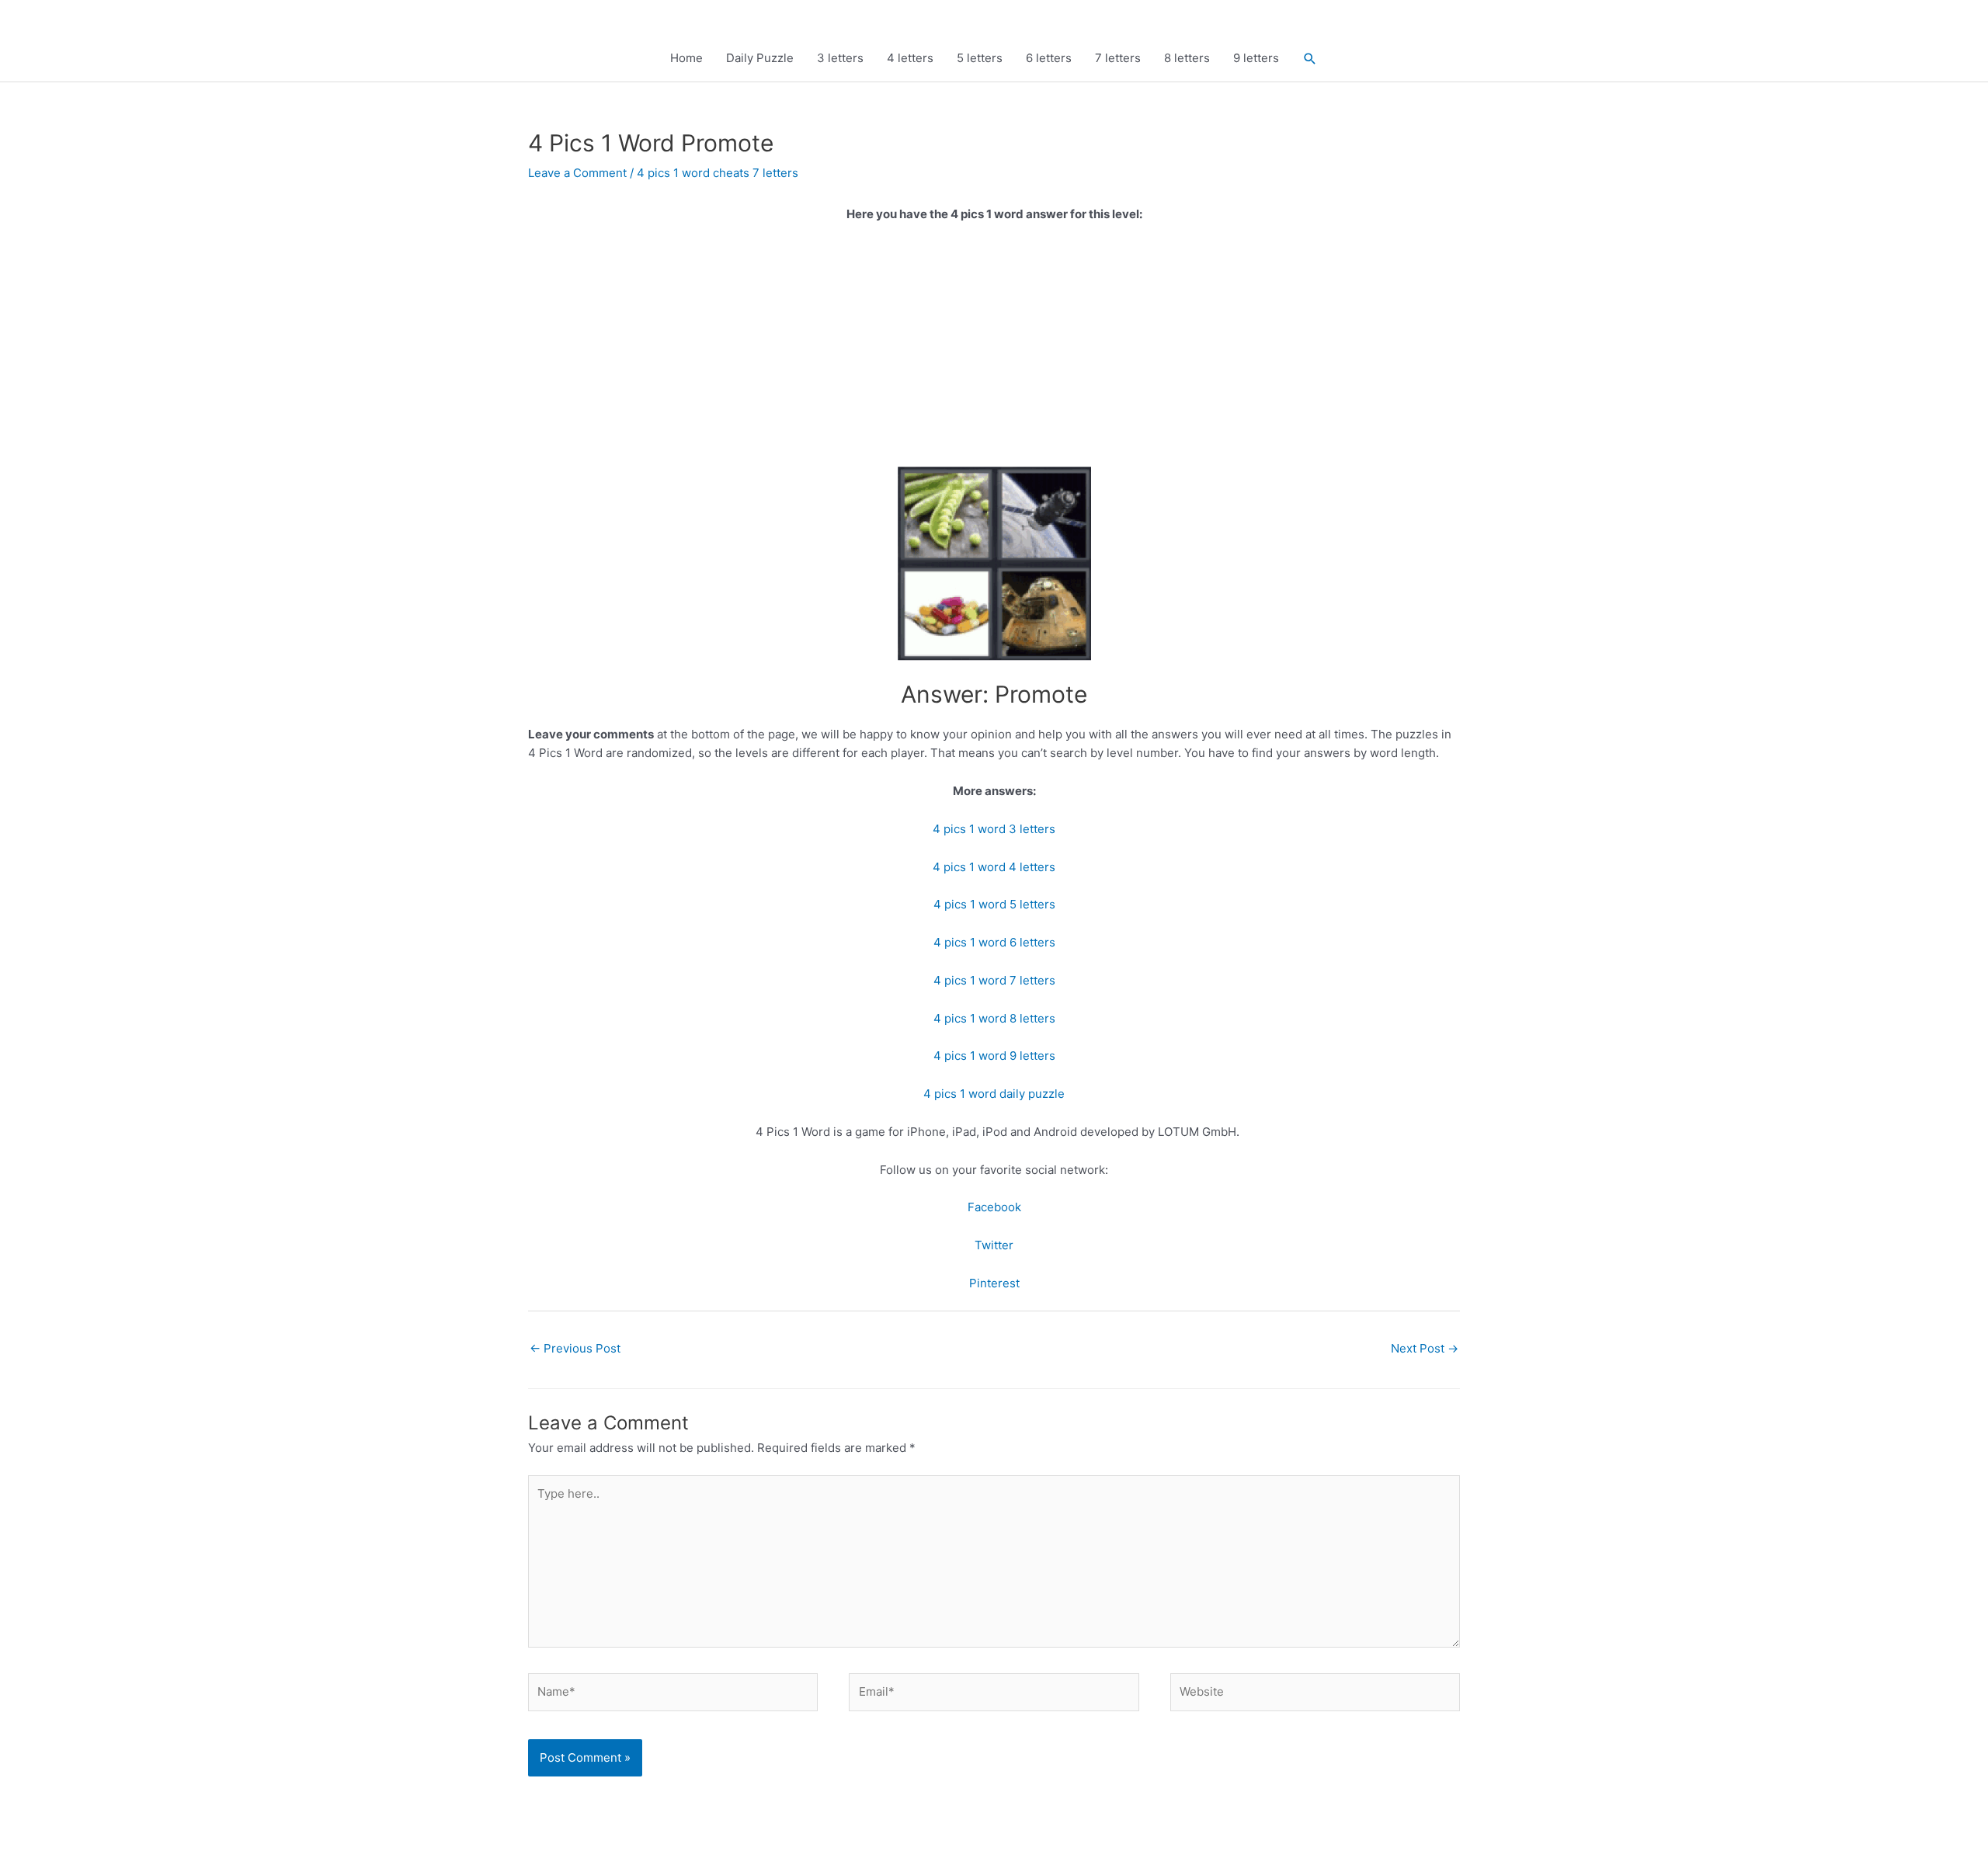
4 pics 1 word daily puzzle (994, 1094)
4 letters (910, 58)
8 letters (1187, 58)
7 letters (1118, 58)
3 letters (840, 58)
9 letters (1256, 58)
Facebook (994, 1207)
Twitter (994, 1245)
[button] (1310, 59)
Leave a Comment (577, 173)
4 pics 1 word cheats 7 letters (718, 173)
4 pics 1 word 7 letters (994, 980)
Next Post (1425, 1348)
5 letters (980, 58)
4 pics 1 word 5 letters (994, 904)
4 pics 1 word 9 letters (994, 1056)
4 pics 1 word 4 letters (994, 867)
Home (686, 58)
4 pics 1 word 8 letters (994, 1018)
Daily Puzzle (760, 58)
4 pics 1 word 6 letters (994, 942)
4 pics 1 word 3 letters (994, 829)
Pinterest (994, 1283)
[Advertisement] (994, 352)
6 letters (1049, 58)
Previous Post (575, 1348)
